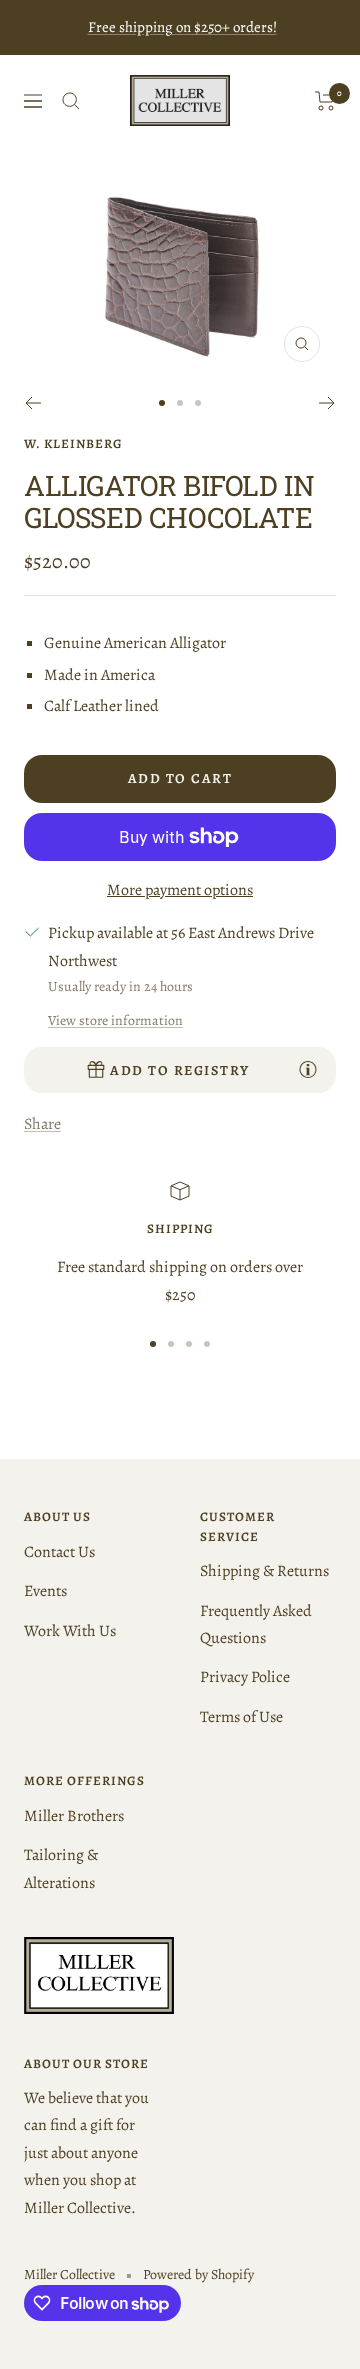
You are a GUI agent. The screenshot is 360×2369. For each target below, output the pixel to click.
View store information (115, 1020)
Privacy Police (245, 1677)
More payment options (180, 890)
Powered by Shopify (198, 2274)
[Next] (327, 403)
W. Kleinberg (73, 443)
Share (42, 1124)
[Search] (71, 101)
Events (45, 1591)
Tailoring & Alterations (61, 1868)
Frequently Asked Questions (256, 1624)
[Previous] (32, 403)
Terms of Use (241, 1717)
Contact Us (59, 1552)
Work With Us (70, 1631)
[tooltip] (308, 1069)
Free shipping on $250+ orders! (182, 27)
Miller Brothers (74, 1816)
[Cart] (325, 101)
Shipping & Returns (264, 1571)
